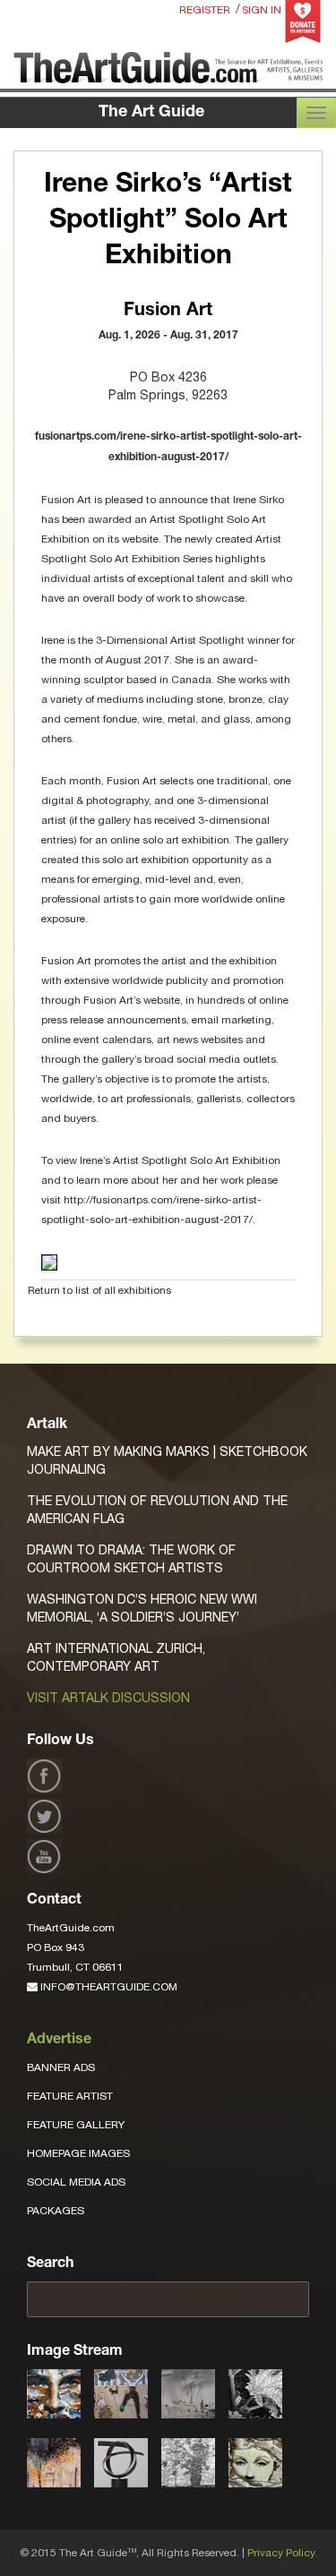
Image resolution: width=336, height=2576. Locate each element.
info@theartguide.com (108, 1987)
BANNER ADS (61, 2067)
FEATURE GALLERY (76, 2125)
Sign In (262, 10)
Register (205, 10)
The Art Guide (151, 113)
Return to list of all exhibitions (99, 1290)
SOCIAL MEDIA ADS (76, 2182)
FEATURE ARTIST (70, 2096)
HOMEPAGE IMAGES (78, 2153)
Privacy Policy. (282, 2553)
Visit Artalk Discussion (108, 1698)
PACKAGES (56, 2211)
